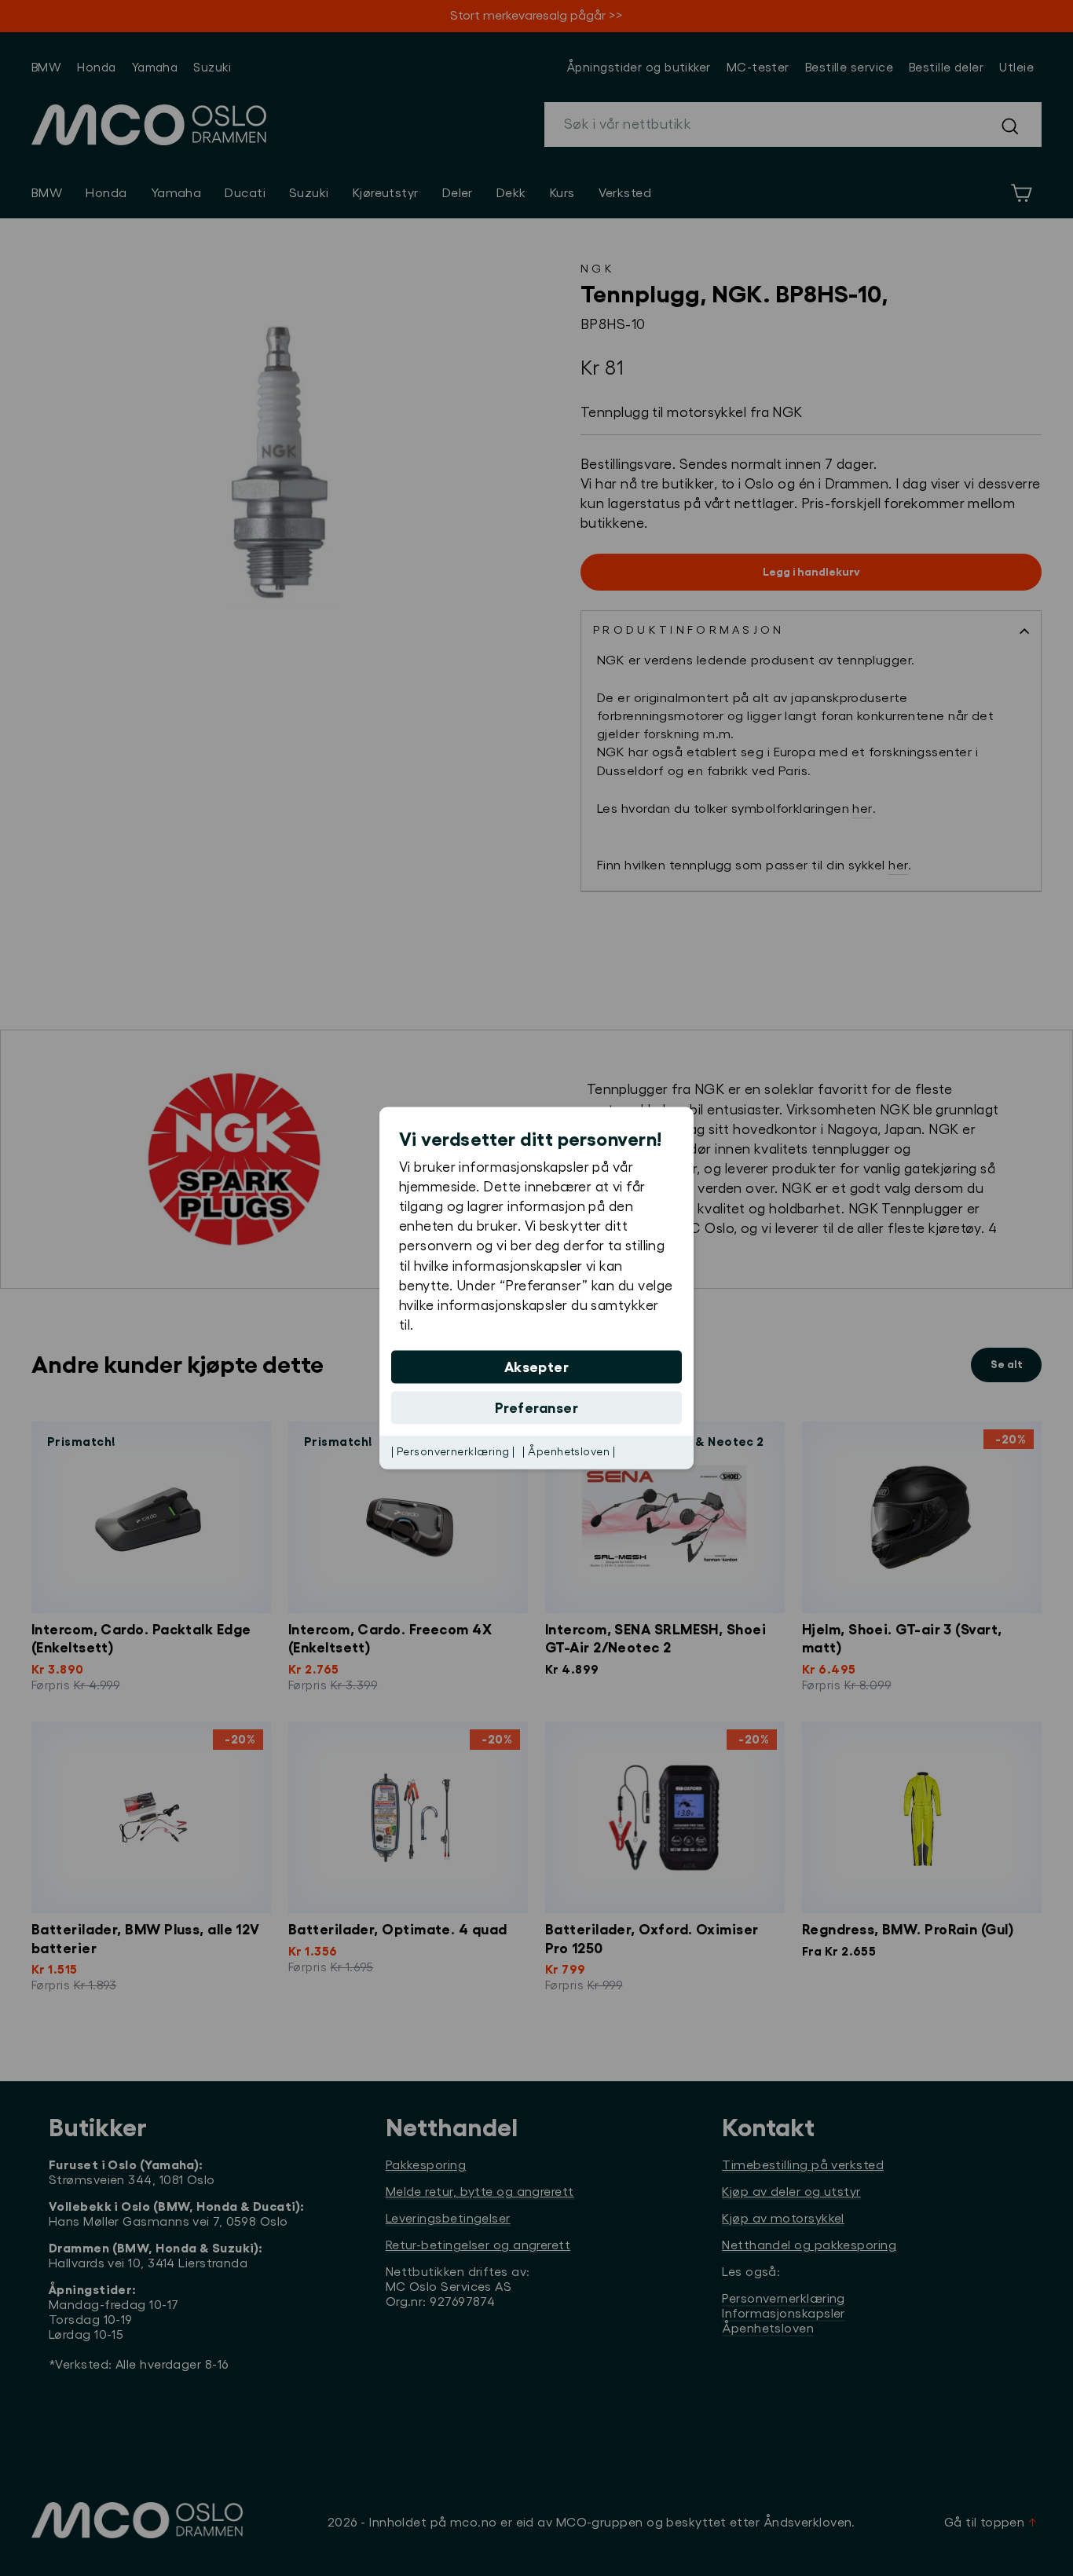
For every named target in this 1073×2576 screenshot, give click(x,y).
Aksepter (537, 1367)
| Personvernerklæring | (453, 1452)
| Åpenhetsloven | (569, 1452)
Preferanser (536, 1408)
